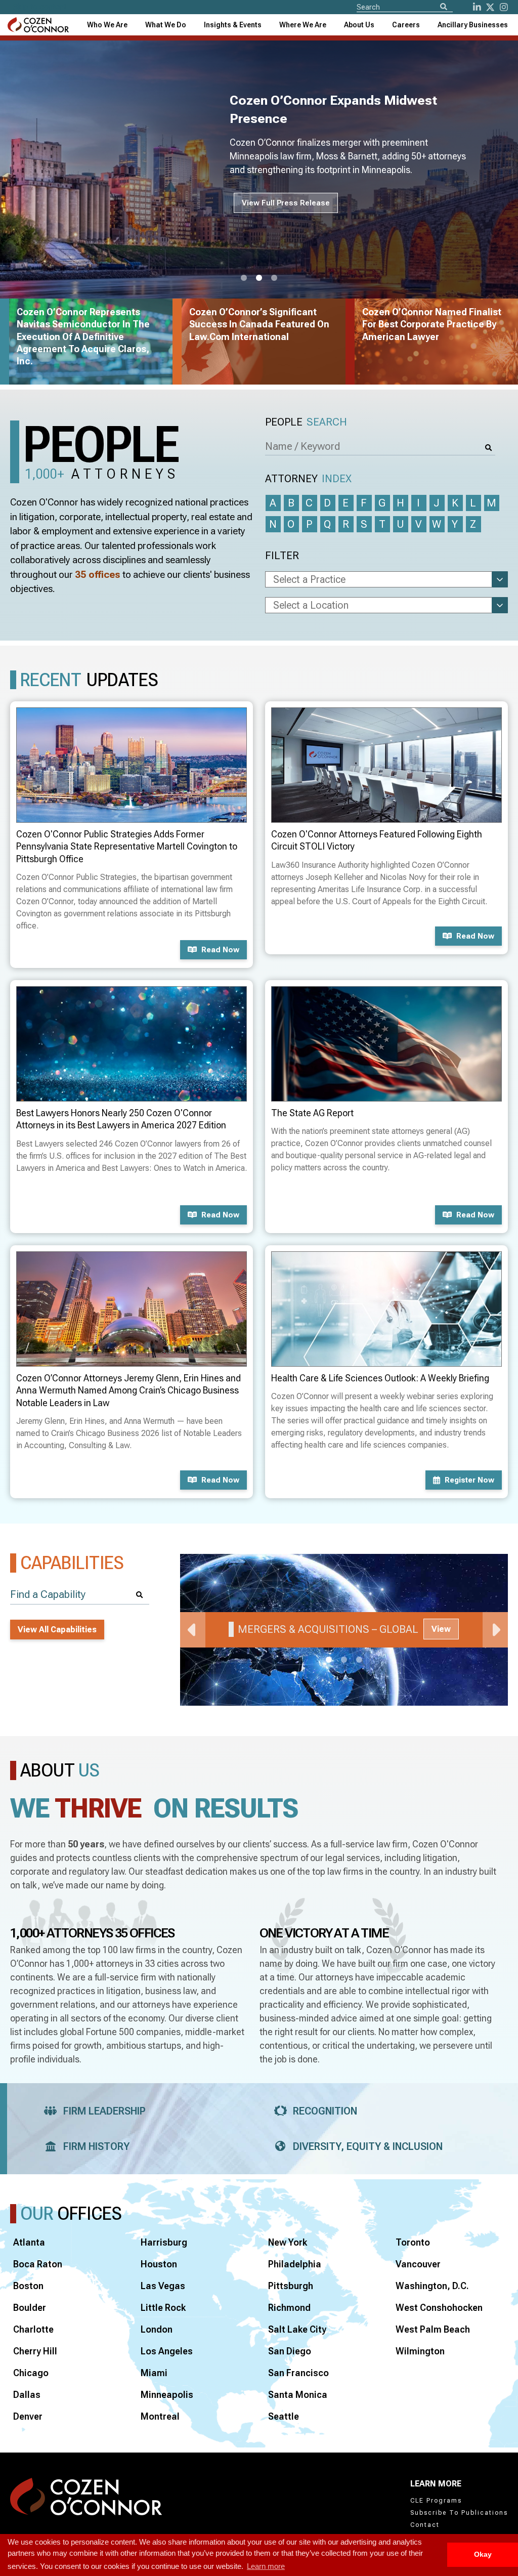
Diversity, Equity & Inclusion (368, 2146)
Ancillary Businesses (473, 25)
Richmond (289, 2308)
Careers (406, 25)
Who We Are (107, 25)
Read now (220, 950)
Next (495, 1630)
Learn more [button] (266, 2566)
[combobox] (233, 25)
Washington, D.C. (432, 2286)
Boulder (30, 2308)
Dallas (27, 2395)
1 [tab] (244, 278)
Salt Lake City (297, 2329)
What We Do (166, 25)
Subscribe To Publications (459, 2513)
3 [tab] (274, 278)
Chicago (31, 2373)
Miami (154, 2373)
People (306, 422)
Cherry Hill (35, 2351)
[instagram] (504, 7)
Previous (193, 1630)
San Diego (290, 2351)
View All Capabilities (57, 1630)
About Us (359, 25)
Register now (469, 1480)
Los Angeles (167, 2351)
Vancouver (418, 2264)
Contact (425, 2525)
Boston (28, 2286)
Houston (159, 2264)
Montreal (160, 2416)
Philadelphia (295, 2264)
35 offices (98, 575)
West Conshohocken (439, 2308)
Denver (28, 2416)
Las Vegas (163, 2286)
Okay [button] (483, 2554)
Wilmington (420, 2351)
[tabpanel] (344, 1630)
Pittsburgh (291, 2286)
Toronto (413, 2242)
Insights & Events (233, 25)
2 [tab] (259, 278)
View (441, 1629)
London (157, 2329)
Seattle (284, 2416)
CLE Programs (436, 2501)
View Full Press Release (286, 203)
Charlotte (33, 2329)
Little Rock (163, 2308)
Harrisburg (164, 2242)
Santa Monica (298, 2395)
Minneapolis (167, 2395)
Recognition (325, 2111)
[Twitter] (490, 7)
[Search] (444, 7)
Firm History (96, 2146)
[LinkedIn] (477, 7)
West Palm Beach (433, 2329)
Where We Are (303, 25)
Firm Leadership (104, 2111)
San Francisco (298, 2373)
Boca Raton (38, 2264)
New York (288, 2242)
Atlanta (29, 2242)
